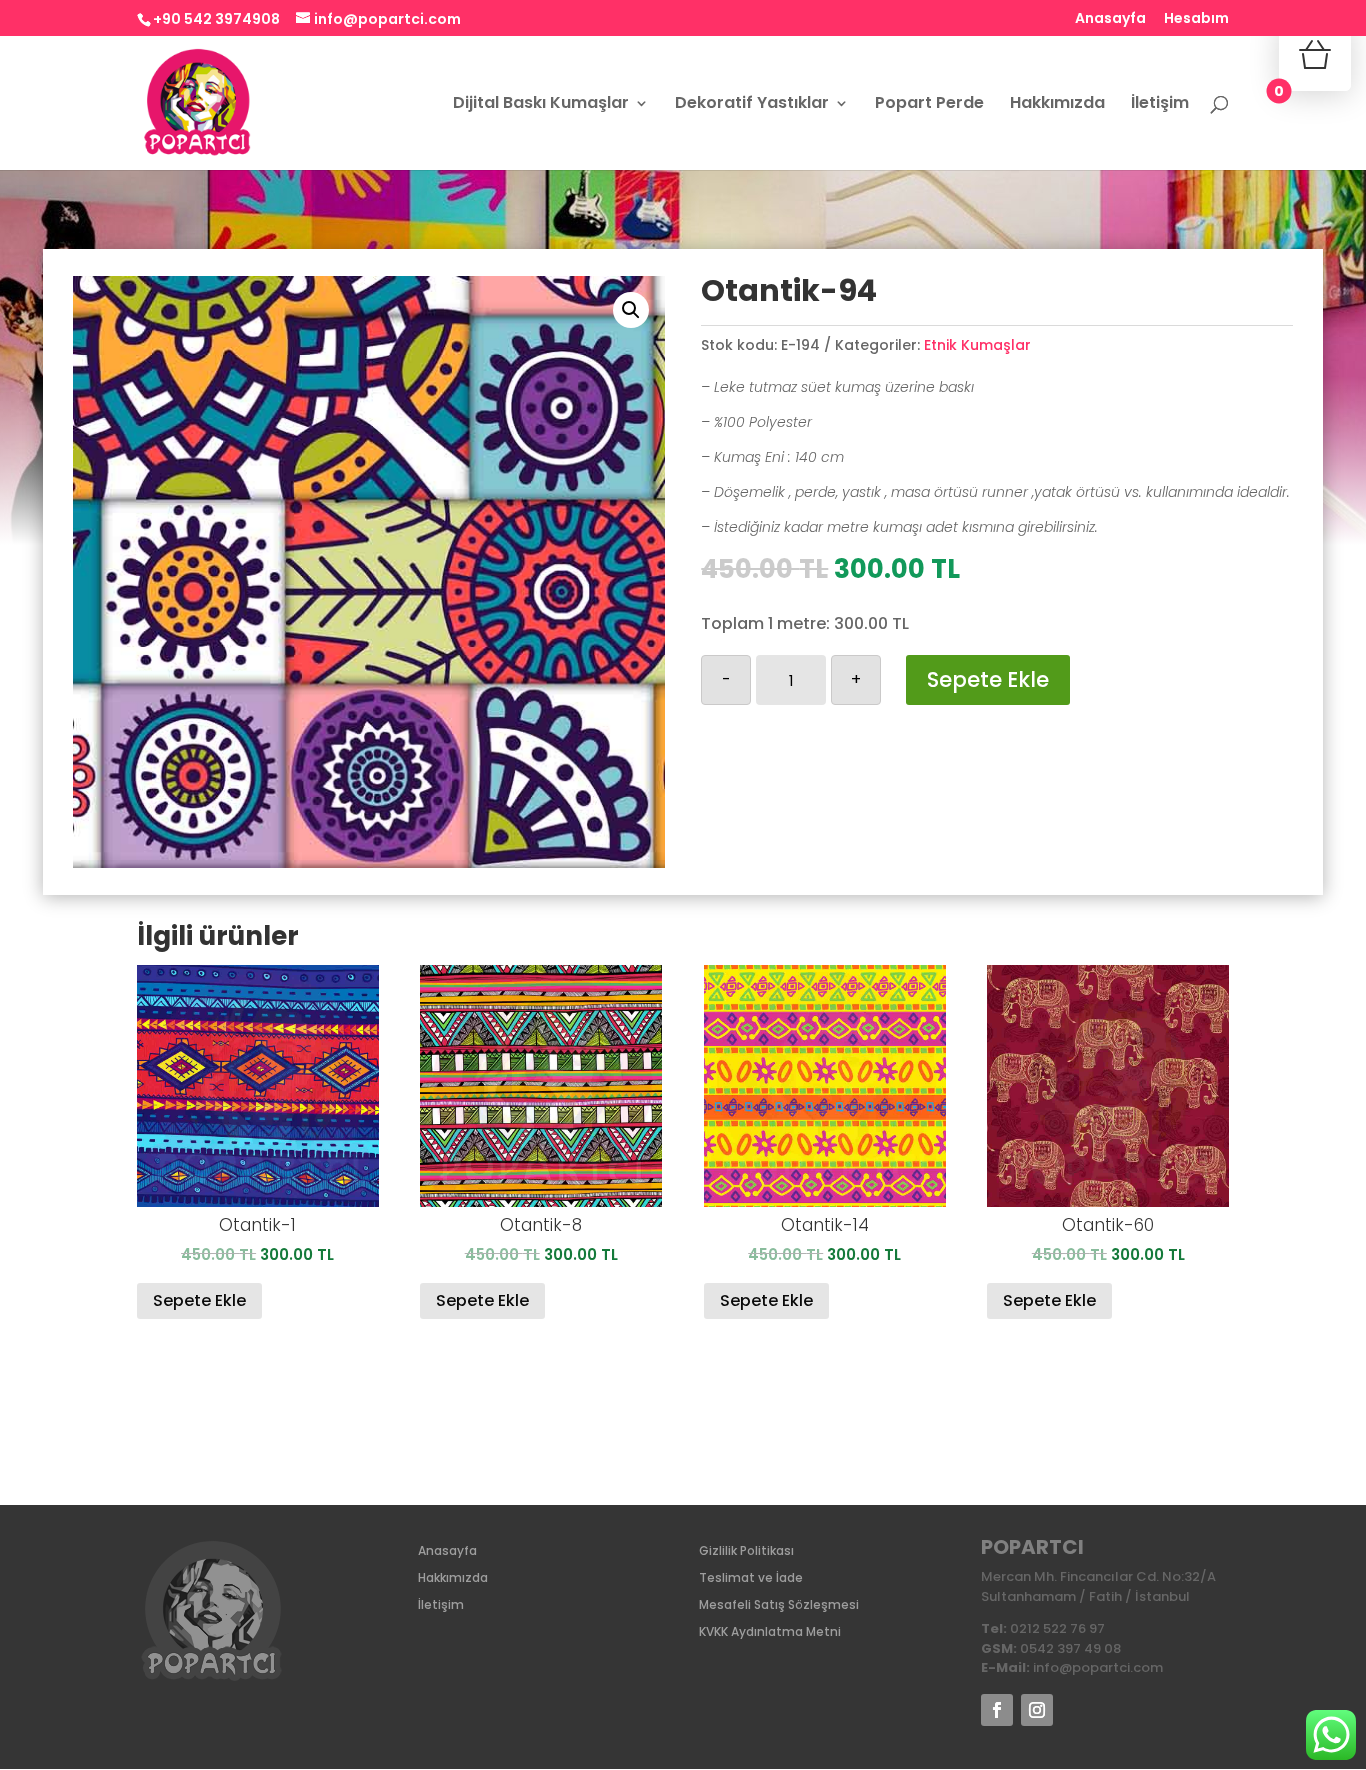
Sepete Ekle (988, 679)
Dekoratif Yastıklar (752, 105)
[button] (631, 310)
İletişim (1160, 105)
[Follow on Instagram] (1037, 1710)
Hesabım (1196, 19)
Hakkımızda (1057, 105)
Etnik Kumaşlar (977, 345)
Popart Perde (929, 105)
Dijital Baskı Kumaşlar (541, 105)
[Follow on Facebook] (997, 1710)
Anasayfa (1110, 19)
